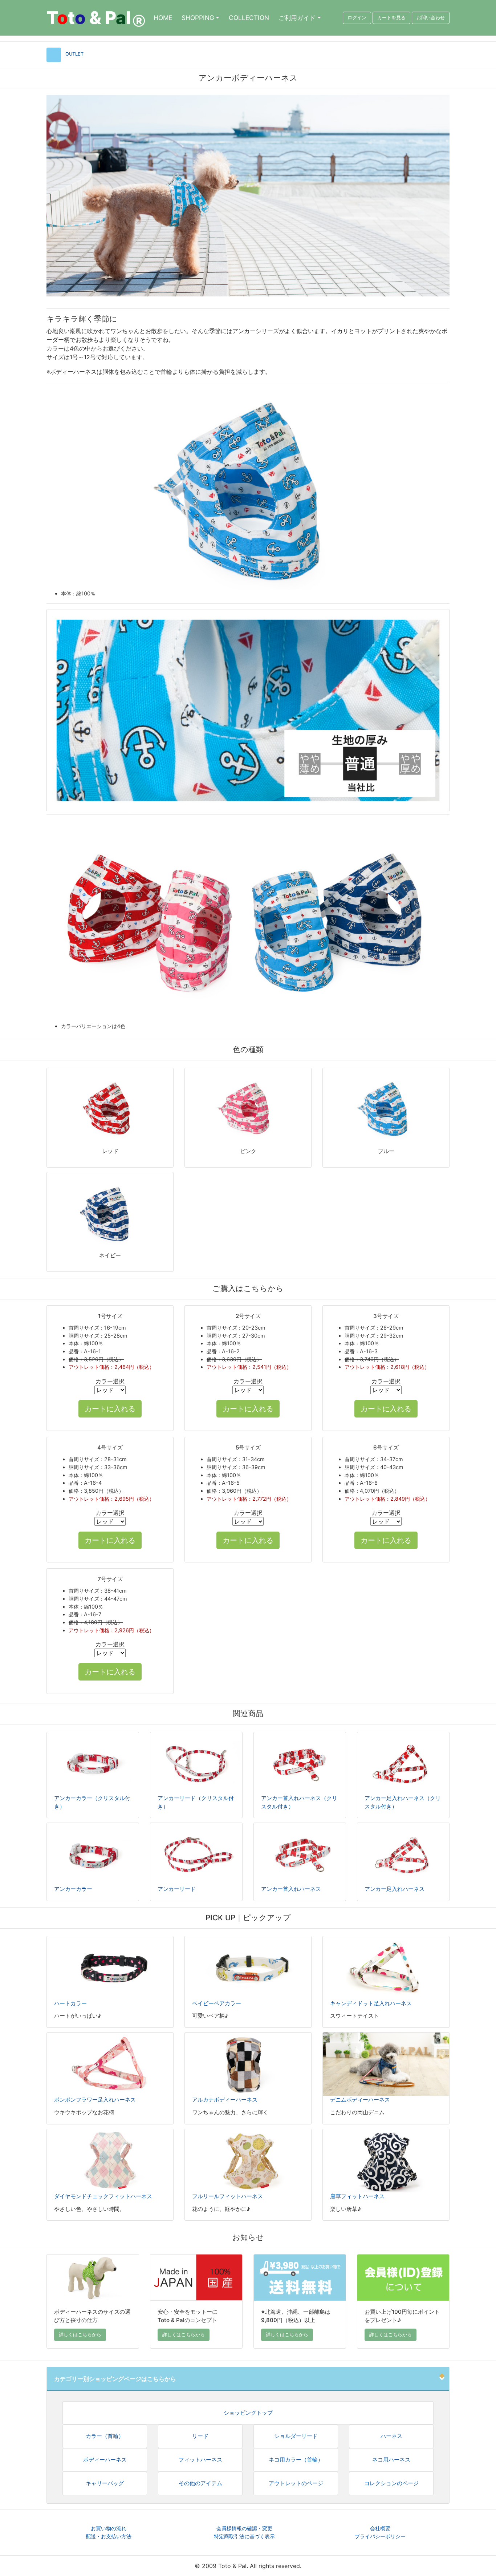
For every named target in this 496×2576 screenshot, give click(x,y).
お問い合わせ (431, 18)
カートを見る (391, 18)
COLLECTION (249, 18)
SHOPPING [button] (198, 18)
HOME (163, 18)
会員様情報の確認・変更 (244, 2528)
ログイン (357, 18)
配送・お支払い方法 (109, 2536)
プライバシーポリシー (380, 2536)
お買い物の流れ (109, 2528)
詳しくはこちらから (80, 2335)
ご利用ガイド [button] (297, 18)
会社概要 (380, 2528)
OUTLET (74, 54)
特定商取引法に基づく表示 (244, 2536)
